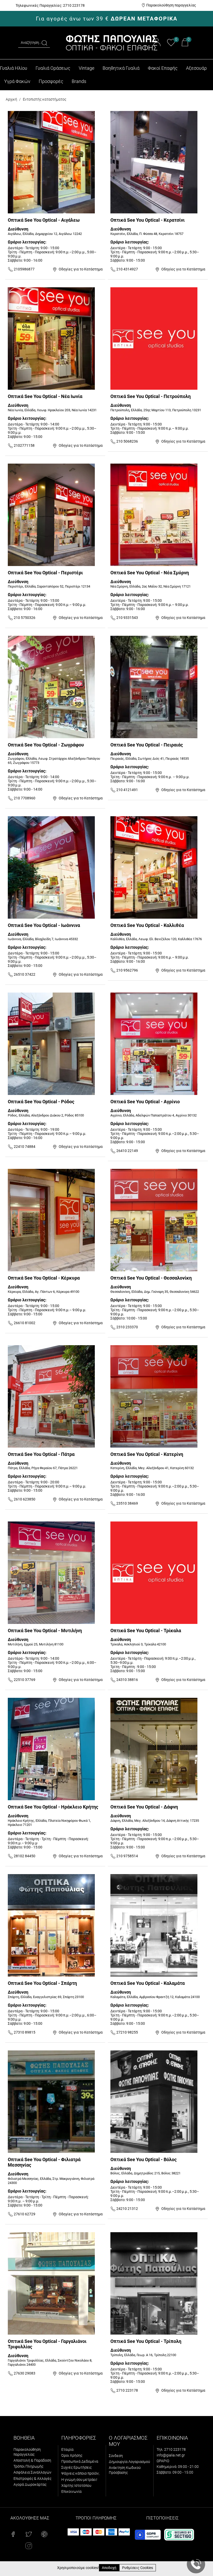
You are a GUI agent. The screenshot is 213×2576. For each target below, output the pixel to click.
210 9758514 (127, 1856)
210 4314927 (127, 269)
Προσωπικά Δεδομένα (80, 2461)
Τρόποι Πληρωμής (28, 2466)
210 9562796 (127, 970)
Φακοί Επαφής (163, 68)
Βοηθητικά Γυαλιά (121, 68)
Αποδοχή (109, 2568)
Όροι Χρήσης (72, 2455)
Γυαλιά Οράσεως (53, 68)
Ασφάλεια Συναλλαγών (32, 2472)
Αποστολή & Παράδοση (32, 2460)
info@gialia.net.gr (171, 2455)
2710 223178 (127, 2390)
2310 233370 (127, 1327)
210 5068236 (127, 441)
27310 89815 (24, 2032)
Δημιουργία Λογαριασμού (129, 2462)
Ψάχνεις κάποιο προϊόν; (80, 2473)
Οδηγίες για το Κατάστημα (80, 269)
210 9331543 (127, 618)
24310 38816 (127, 1680)
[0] (171, 45)
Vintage (86, 68)
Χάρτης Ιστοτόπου (76, 2486)
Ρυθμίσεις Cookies (138, 2568)
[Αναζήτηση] (44, 43)
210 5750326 (24, 618)
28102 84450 (24, 1856)
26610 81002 (24, 1323)
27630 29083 (24, 2373)
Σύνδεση (116, 2456)
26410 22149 (127, 1151)
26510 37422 (24, 974)
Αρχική (11, 99)
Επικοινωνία (71, 2491)
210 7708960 (24, 798)
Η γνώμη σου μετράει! (79, 2480)
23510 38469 (127, 1503)
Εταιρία (67, 2449)
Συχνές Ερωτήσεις (76, 2467)
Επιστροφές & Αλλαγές (32, 2479)
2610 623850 (24, 1499)
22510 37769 (24, 1680)
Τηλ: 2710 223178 (171, 2449)
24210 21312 (127, 2209)
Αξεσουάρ (196, 68)
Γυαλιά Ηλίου (14, 68)
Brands (79, 81)
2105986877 (24, 269)
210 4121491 (127, 790)
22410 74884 (24, 1147)
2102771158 (24, 445)
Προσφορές (51, 81)
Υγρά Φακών (17, 81)
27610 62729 (24, 2214)
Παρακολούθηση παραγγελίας (171, 5)
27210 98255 (127, 2032)
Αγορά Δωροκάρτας (30, 2484)
